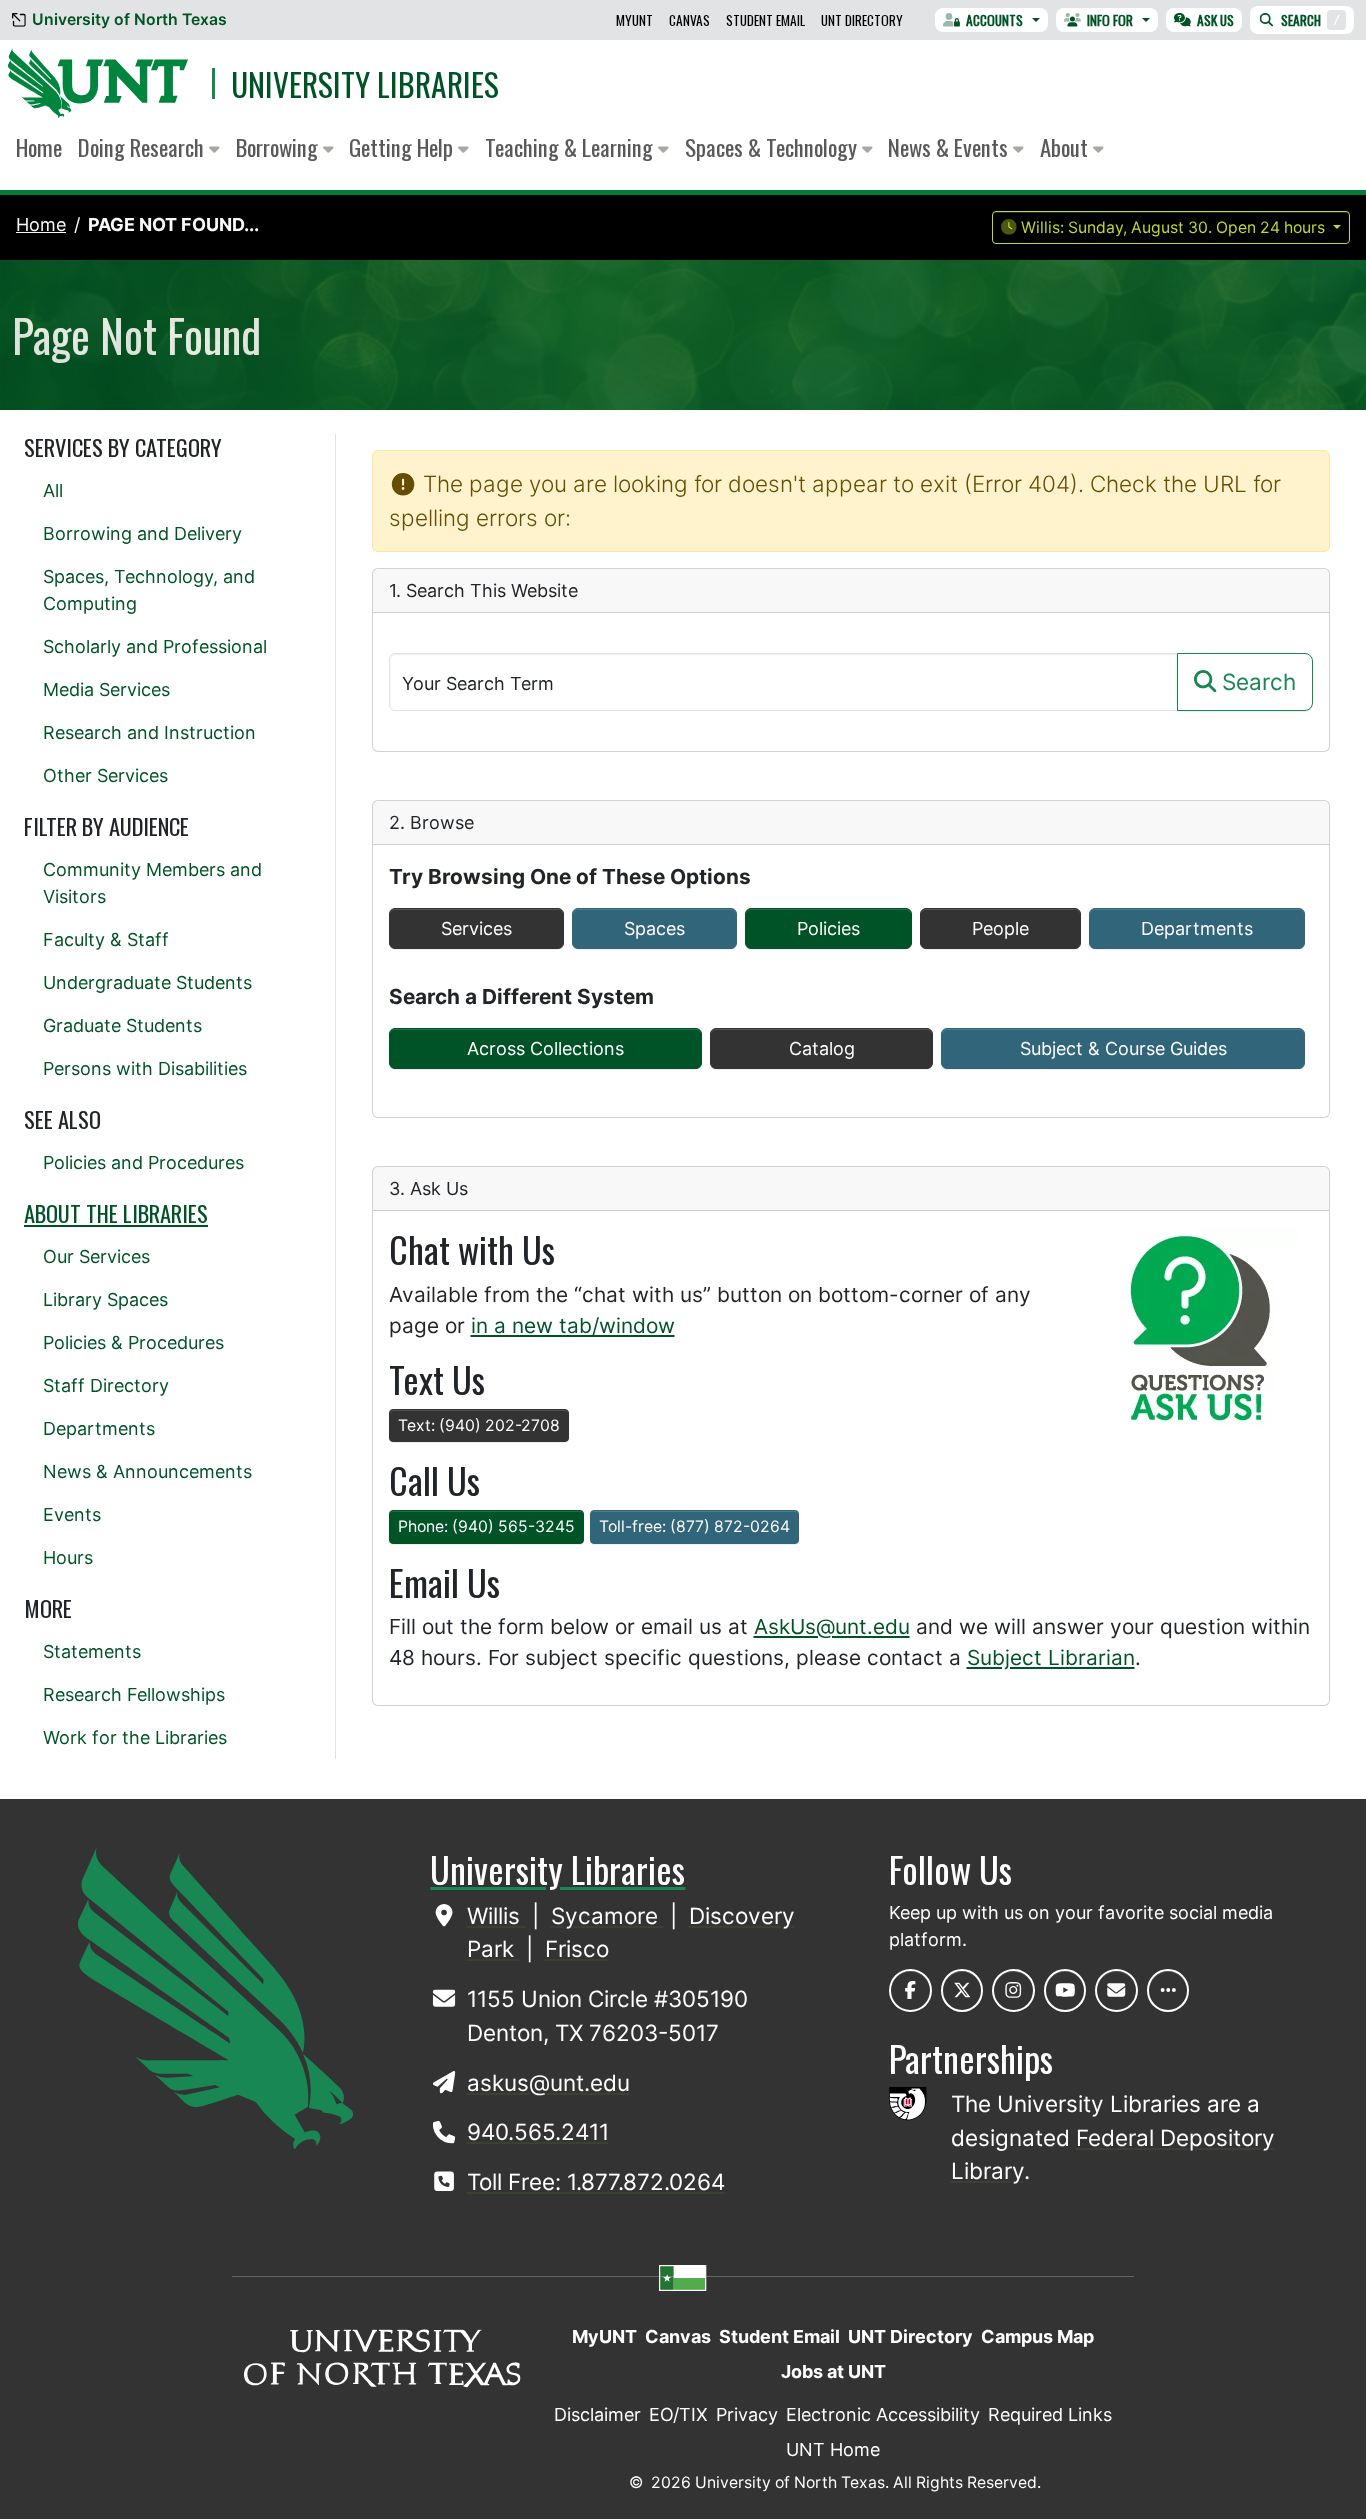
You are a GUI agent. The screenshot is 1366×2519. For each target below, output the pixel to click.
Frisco (577, 1948)
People (1000, 928)
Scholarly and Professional (155, 646)
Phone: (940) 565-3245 (486, 1526)
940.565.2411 (538, 2131)
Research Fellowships (134, 1694)
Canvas (689, 20)
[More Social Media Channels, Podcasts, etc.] (1168, 1990)
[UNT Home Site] (215, 1997)
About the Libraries (116, 1213)
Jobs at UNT (833, 2371)
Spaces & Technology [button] (773, 147)
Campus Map (1037, 2336)
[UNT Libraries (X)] (962, 1990)
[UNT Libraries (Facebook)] (910, 1990)
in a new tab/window (573, 1325)
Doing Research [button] (143, 147)
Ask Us (1215, 20)
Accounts (994, 20)
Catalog (822, 1048)
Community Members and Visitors (152, 883)
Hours (68, 1557)
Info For (1110, 20)
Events (72, 1514)
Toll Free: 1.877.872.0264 (596, 2181)
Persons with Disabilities (145, 1068)
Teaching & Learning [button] (571, 147)
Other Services (105, 775)
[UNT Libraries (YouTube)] (1065, 1990)
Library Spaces (105, 1299)
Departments (1197, 928)
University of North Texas (129, 19)
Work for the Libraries (135, 1737)
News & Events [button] (950, 147)
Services (476, 928)
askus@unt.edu (548, 2082)
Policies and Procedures (143, 1162)
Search (1310, 20)
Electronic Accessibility (883, 2414)
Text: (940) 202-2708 (479, 1425)
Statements (92, 1651)
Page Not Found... (173, 224)
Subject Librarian (1051, 1657)
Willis (496, 1915)
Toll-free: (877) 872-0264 (694, 1526)
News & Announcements (147, 1471)
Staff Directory (106, 1385)
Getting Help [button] (403, 147)
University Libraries (365, 83)
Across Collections (545, 1048)
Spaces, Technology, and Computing (149, 590)
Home (39, 147)
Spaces (654, 928)
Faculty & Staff (106, 939)
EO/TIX (678, 2414)
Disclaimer (597, 2414)
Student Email (765, 20)
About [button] (1066, 147)
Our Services (96, 1256)
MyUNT (634, 20)
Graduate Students (122, 1025)
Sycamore (607, 1915)
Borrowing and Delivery (142, 533)
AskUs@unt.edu (832, 1626)
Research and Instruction (149, 732)
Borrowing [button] (279, 147)
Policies (828, 928)
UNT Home (833, 2449)
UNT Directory (862, 20)
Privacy (747, 2414)
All (53, 490)
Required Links (1050, 2414)
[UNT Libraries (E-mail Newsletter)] (1116, 1990)
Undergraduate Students (147, 982)
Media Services (106, 689)
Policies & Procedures (133, 1342)
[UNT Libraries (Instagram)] (1013, 1990)
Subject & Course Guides (1123, 1048)
